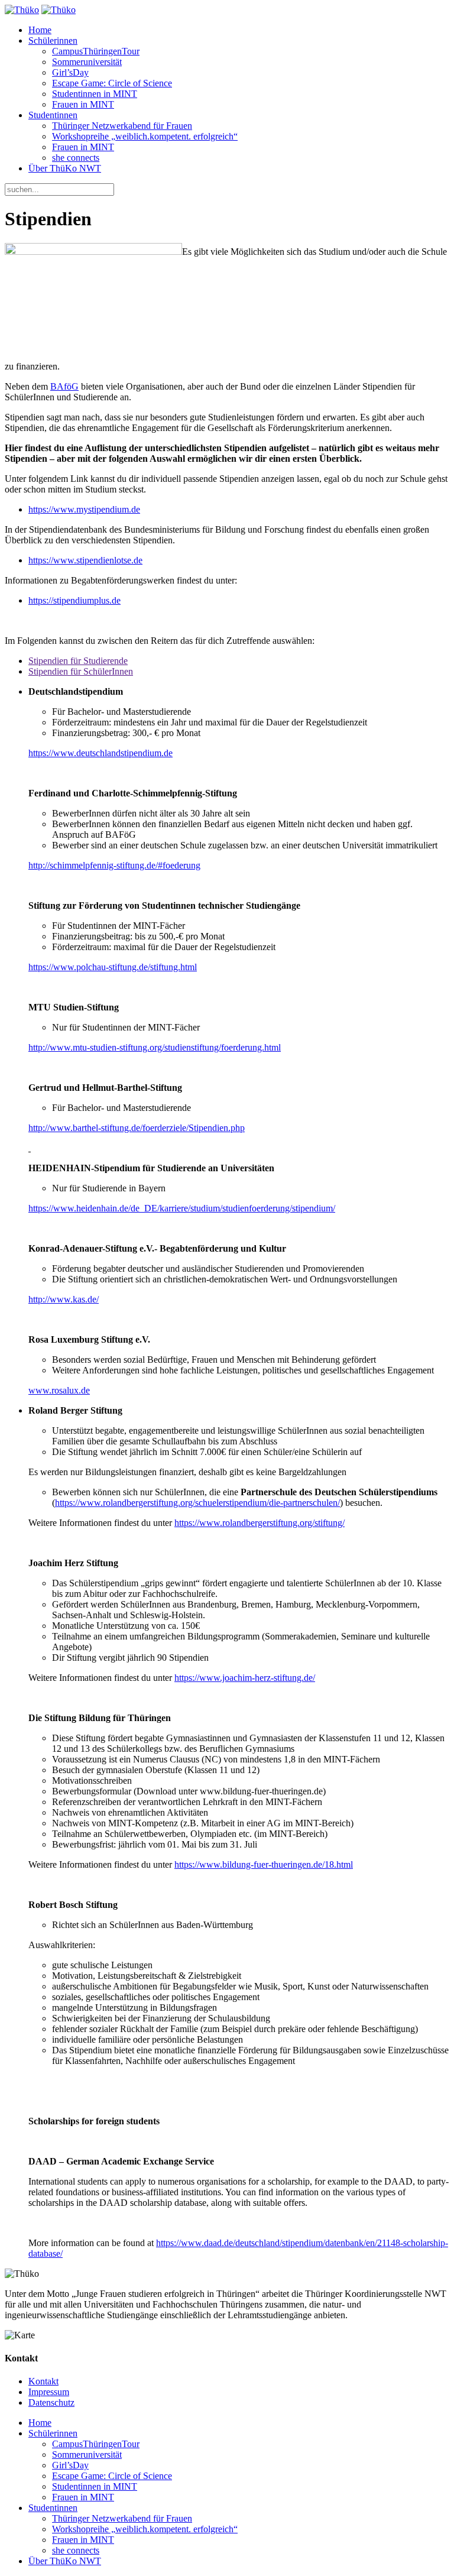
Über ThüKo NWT (65, 168)
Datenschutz (51, 2402)
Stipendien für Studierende (78, 661)
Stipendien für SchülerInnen (81, 671)
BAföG (64, 386)
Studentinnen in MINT (95, 94)
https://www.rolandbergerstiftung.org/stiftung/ (260, 1523)
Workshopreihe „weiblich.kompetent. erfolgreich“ (145, 136)
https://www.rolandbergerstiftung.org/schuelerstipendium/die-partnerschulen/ (197, 1503)
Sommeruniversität (87, 62)
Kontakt (43, 2381)
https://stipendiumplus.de (74, 600)
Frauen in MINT (83, 104)
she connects (76, 158)
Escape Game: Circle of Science (112, 83)
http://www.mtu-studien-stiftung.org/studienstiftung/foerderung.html (155, 1047)
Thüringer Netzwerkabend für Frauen (122, 126)
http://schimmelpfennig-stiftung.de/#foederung (114, 865)
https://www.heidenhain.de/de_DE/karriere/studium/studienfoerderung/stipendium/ (182, 1208)
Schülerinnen (53, 40)
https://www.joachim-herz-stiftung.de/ (245, 1678)
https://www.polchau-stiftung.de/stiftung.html (113, 967)
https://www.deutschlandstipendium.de (100, 753)
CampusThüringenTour (96, 51)
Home (40, 30)
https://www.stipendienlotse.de (85, 560)
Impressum (49, 2392)
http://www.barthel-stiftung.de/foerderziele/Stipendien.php (137, 1128)
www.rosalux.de (59, 1390)
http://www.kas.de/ (64, 1299)
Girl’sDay (70, 72)
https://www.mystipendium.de (84, 509)
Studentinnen (53, 115)
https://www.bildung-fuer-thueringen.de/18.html (264, 1864)
